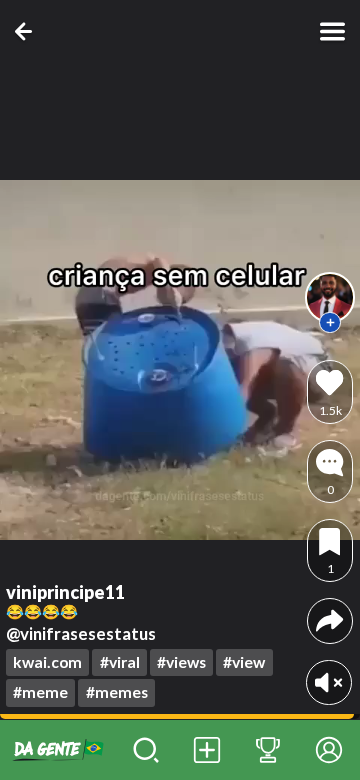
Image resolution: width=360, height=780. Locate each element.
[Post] (207, 750)
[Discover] (146, 750)
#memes (117, 692)
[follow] (330, 323)
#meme (40, 692)
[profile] (330, 297)
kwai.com (47, 662)
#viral (120, 662)
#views (181, 662)
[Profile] (329, 750)
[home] (58, 750)
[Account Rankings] (268, 750)
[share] (329, 620)
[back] (27, 31)
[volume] (328, 682)
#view (244, 662)
